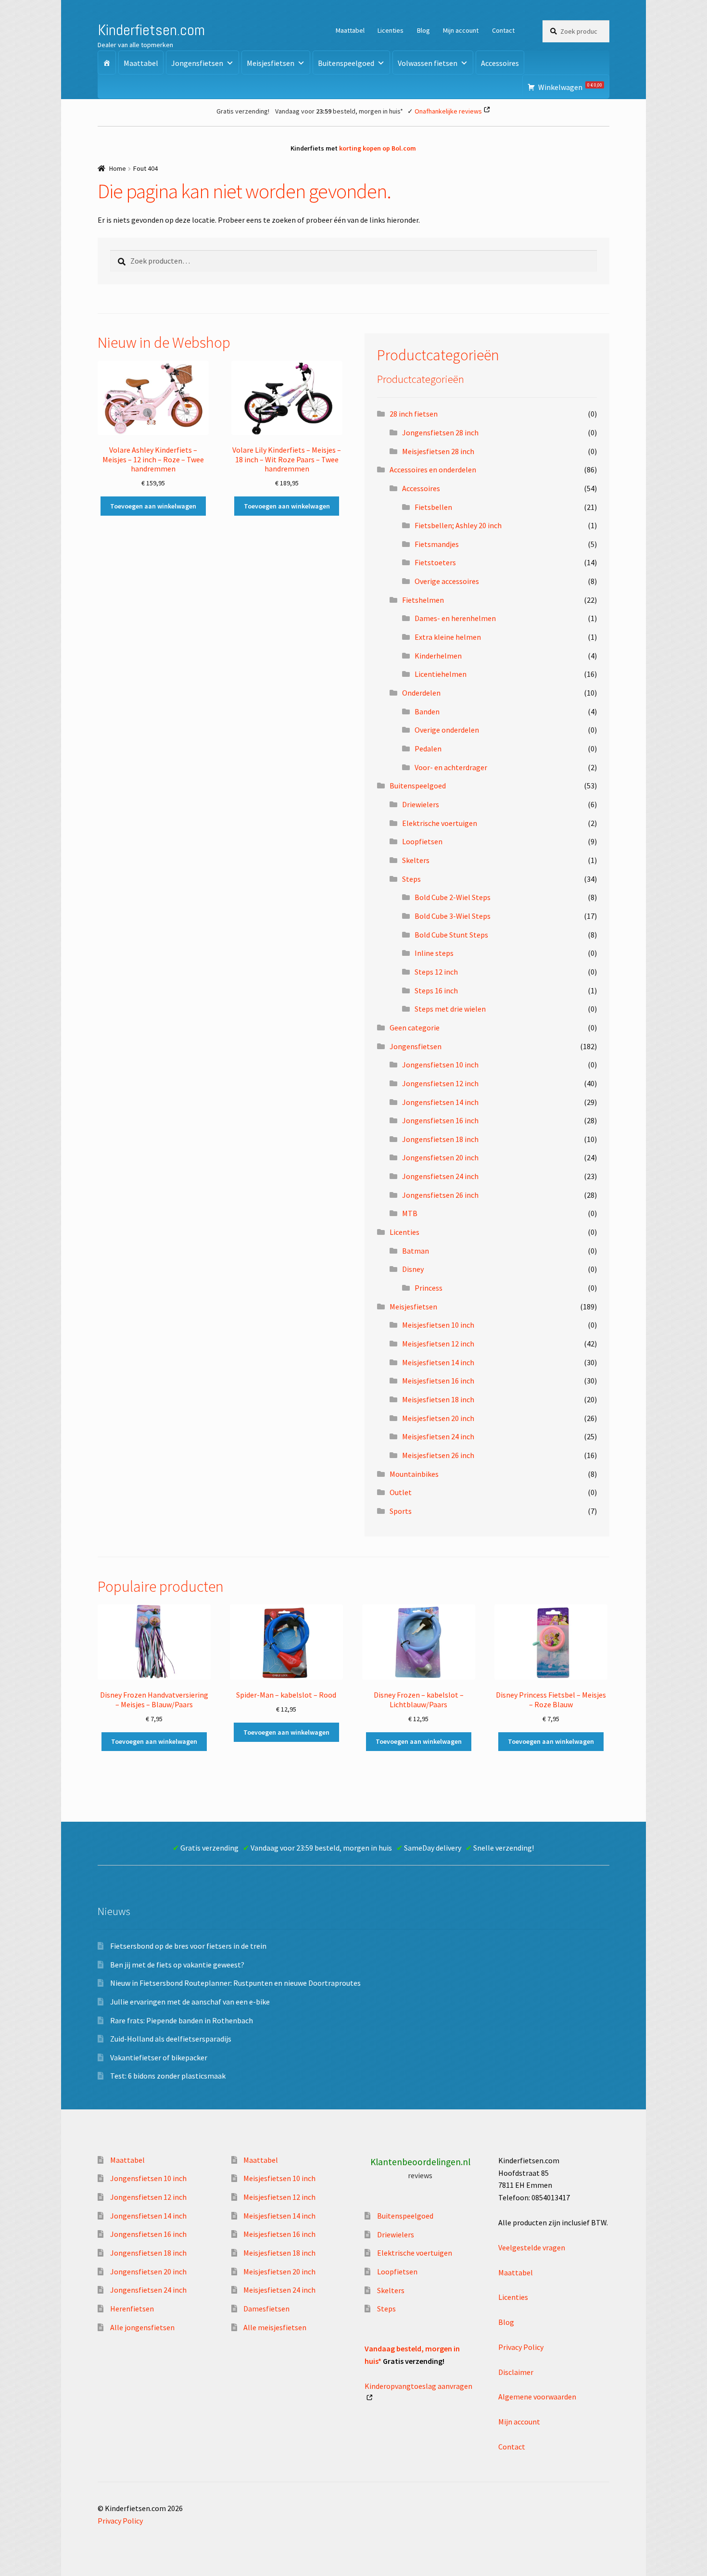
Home (118, 168)
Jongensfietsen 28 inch (440, 432)
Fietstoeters (435, 562)
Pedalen (428, 749)
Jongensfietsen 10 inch (440, 1065)
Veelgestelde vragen (532, 2247)
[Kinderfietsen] (107, 63)
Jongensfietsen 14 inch (440, 1102)
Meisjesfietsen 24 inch (438, 1436)
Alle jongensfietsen (142, 2327)
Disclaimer (516, 2372)
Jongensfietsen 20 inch (440, 1157)
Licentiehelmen (441, 674)
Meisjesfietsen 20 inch (438, 1418)
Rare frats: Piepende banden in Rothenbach (182, 2020)
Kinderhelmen (438, 656)
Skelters (416, 860)
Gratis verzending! (243, 111)
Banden (427, 711)
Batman (416, 1251)
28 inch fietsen (414, 414)
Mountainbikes (414, 1474)
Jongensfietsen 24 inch (440, 1176)
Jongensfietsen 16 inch (440, 1120)
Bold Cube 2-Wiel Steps (453, 897)
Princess (429, 1288)
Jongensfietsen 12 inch (440, 1083)
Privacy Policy (521, 2347)
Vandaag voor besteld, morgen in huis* (339, 111)
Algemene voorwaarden (537, 2397)
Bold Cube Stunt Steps (451, 935)
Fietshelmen (423, 600)
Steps (411, 879)
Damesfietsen (266, 2309)
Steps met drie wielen (450, 1009)
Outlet (401, 1492)
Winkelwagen (570, 87)
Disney (413, 1269)
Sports (401, 1511)
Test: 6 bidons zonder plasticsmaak (168, 2076)
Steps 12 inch (436, 972)
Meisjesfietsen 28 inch (438, 451)
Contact (503, 30)
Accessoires (500, 63)
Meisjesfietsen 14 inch (438, 1362)
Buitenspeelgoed (346, 63)
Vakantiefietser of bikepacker (159, 2057)
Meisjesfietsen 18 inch (438, 1399)
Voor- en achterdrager (451, 767)
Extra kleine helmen (448, 637)
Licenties (391, 30)
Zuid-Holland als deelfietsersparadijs (171, 2039)
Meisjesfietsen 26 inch (438, 1455)
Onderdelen (421, 693)
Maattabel (350, 30)
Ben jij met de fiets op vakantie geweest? (177, 1965)
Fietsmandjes (437, 544)
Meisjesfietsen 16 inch (438, 1381)
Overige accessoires (447, 581)
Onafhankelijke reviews (448, 111)
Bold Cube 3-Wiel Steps (453, 916)
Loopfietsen (422, 841)
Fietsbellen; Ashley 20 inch (458, 525)
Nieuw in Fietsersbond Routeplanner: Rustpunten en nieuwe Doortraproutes (235, 1983)
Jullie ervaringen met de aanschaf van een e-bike (190, 2002)
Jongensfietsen (197, 63)
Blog (423, 30)
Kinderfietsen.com (151, 30)
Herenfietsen (132, 2309)
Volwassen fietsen (428, 63)
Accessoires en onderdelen (433, 470)
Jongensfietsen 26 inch (440, 1195)
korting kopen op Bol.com (378, 148)
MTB (410, 1213)
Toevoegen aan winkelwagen (153, 506)
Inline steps (434, 953)
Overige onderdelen (447, 730)
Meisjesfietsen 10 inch (438, 1325)
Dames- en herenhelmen (455, 618)
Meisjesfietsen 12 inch (438, 1344)
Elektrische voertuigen (440, 823)
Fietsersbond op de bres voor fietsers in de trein (188, 1946)
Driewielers (421, 804)
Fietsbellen (433, 507)
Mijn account (461, 30)
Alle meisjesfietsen (275, 2327)
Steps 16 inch (436, 990)
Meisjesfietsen (271, 63)
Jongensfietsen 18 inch (440, 1139)
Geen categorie (415, 1028)
